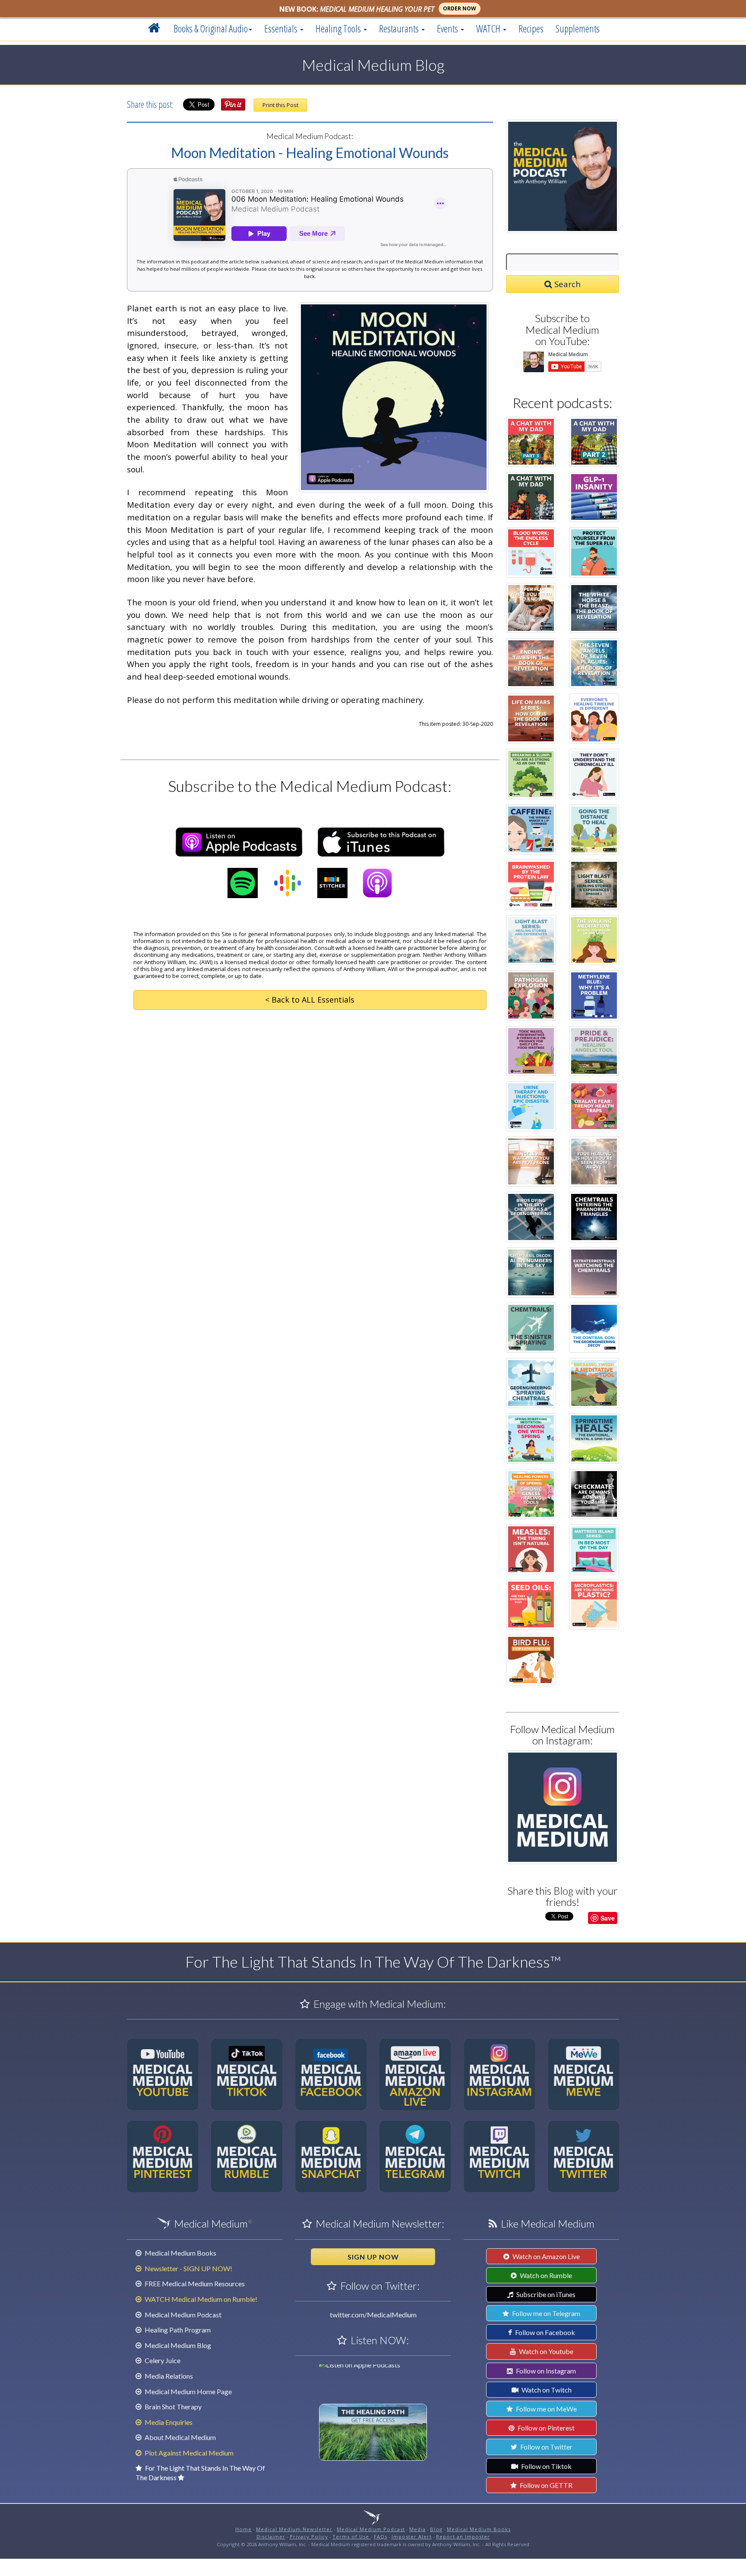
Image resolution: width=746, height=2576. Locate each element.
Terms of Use (352, 2536)
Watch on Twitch (546, 2390)
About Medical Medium (180, 2437)
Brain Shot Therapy (172, 2407)
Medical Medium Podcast (182, 2315)
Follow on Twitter (546, 2447)
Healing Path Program (177, 2330)
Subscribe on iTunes (545, 2294)
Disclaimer (271, 2536)
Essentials (282, 28)
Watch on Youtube (545, 2351)
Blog (436, 2529)
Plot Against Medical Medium (188, 2453)
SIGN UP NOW (373, 2257)
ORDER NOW (460, 8)
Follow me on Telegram (545, 2313)
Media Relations (168, 2376)
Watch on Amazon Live (545, 2256)
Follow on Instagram (545, 2371)
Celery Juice (162, 2360)
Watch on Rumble (545, 2275)
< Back (310, 1000)
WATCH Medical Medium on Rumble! (200, 2299)
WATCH (489, 28)
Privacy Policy (309, 2536)
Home (243, 2529)
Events (448, 28)
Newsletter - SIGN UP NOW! (188, 2268)
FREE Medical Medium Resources (194, 2283)
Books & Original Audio (211, 28)
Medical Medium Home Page (188, 2391)
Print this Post (280, 105)
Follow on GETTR (545, 2485)
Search (566, 284)
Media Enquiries (168, 2422)
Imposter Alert (412, 2536)
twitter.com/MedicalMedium (373, 2315)
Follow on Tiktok (546, 2466)
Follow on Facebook (544, 2332)
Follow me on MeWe (546, 2409)
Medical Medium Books (180, 2253)
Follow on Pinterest (545, 2428)
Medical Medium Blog (177, 2345)
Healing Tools (339, 28)
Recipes (531, 28)
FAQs (381, 2536)
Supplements (578, 28)
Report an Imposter (463, 2536)
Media (417, 2529)
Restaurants (400, 28)
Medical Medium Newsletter (294, 2529)
